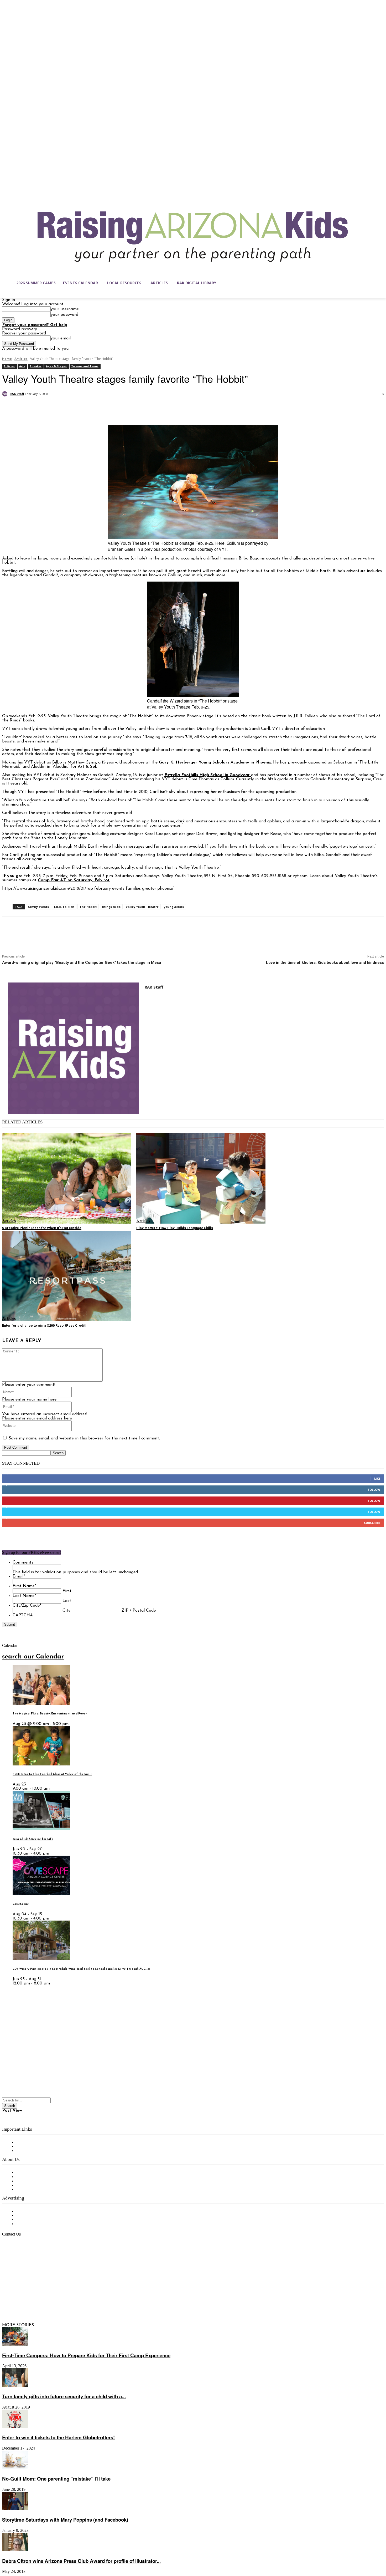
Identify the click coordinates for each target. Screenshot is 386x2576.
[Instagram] (17, 2300)
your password (64, 315)
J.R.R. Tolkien (64, 907)
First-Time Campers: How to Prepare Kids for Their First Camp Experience (86, 2355)
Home (7, 359)
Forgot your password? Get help (35, 325)
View (17, 2111)
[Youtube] (61, 2300)
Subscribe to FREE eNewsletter (46, 2142)
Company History (33, 2177)
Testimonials (28, 2211)
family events (38, 907)
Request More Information (41, 2224)
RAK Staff (17, 394)
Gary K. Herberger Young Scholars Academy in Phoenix (215, 762)
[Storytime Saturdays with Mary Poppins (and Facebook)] (15, 2509)
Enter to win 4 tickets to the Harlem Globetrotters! (58, 2437)
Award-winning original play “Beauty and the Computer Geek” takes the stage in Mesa (82, 963)
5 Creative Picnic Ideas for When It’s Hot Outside (42, 1228)
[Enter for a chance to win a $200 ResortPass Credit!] (67, 1276)
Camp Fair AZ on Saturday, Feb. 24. (74, 880)
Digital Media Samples (37, 2220)
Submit (10, 1624)
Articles (21, 359)
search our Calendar (33, 1657)
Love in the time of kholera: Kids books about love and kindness (325, 963)
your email (61, 338)
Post (7, 2111)
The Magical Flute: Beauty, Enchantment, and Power (50, 1714)
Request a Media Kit (35, 2216)
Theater (36, 366)
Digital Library (30, 2147)
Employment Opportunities (42, 2181)
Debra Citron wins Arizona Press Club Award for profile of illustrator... (81, 2561)
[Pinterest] (49, 408)
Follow (374, 1490)
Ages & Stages (56, 366)
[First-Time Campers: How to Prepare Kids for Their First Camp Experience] (15, 2345)
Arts (22, 366)
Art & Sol (87, 767)
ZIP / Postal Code (139, 1611)
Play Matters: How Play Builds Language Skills (175, 1228)
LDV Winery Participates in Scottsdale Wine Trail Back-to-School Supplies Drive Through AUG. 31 (81, 1969)
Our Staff (25, 2173)
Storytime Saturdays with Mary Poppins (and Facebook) (65, 2520)
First (67, 1591)
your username (65, 309)
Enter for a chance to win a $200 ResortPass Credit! (44, 1325)
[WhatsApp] (67, 408)
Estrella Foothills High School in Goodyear (208, 775)
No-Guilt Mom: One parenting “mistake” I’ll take (56, 2479)
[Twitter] (30, 408)
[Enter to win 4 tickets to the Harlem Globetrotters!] (15, 2427)
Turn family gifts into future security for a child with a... (64, 2396)
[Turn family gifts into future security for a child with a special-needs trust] (15, 2386)
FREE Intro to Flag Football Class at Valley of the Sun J (52, 1774)
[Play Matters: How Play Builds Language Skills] (201, 1178)
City (66, 1611)
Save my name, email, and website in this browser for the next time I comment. (84, 1438)
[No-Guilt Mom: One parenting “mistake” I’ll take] (15, 2468)
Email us (21, 2261)
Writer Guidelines (32, 2185)
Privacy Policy (29, 2151)
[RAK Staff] (6, 394)
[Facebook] (11, 408)
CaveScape (21, 1904)
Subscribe (372, 1523)
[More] (87, 408)
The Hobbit (88, 907)
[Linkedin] (28, 2300)
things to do (111, 907)
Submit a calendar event (39, 2190)
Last (67, 1601)
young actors (174, 907)
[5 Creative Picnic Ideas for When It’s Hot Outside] (67, 1178)
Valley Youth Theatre (142, 907)
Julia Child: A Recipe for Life (33, 1839)
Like (377, 1478)
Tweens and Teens (85, 366)
